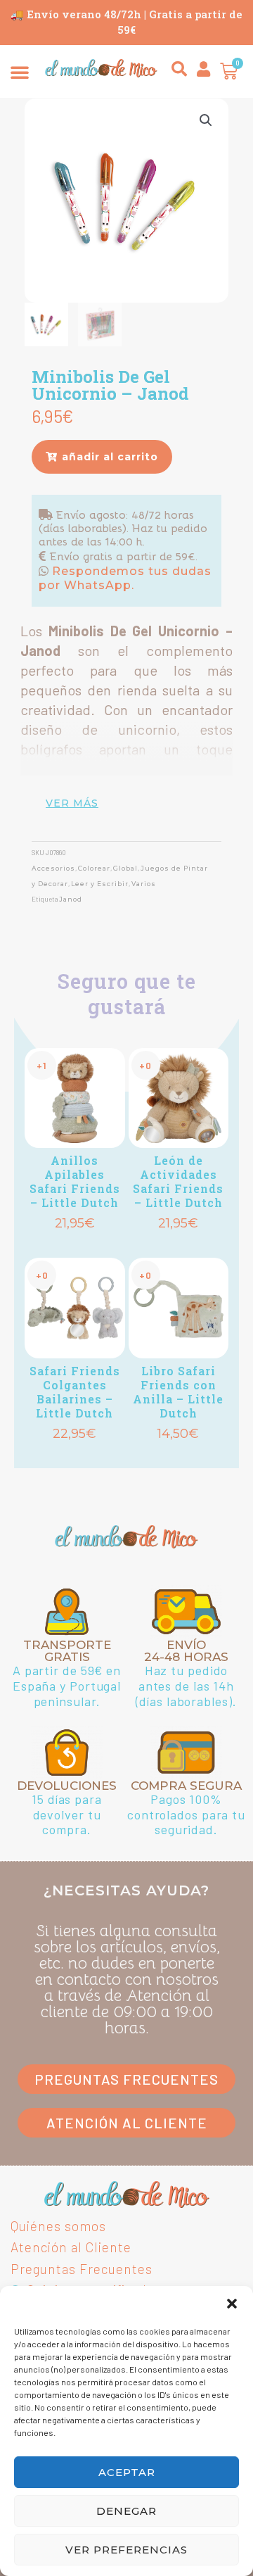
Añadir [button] (74, 1245)
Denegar (126, 2511)
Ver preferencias (126, 2550)
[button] (232, 2304)
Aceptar (127, 2472)
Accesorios (53, 868)
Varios (144, 884)
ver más (72, 803)
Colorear (94, 868)
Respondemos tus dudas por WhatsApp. (125, 578)
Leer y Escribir (100, 884)
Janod (71, 899)
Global (125, 868)
